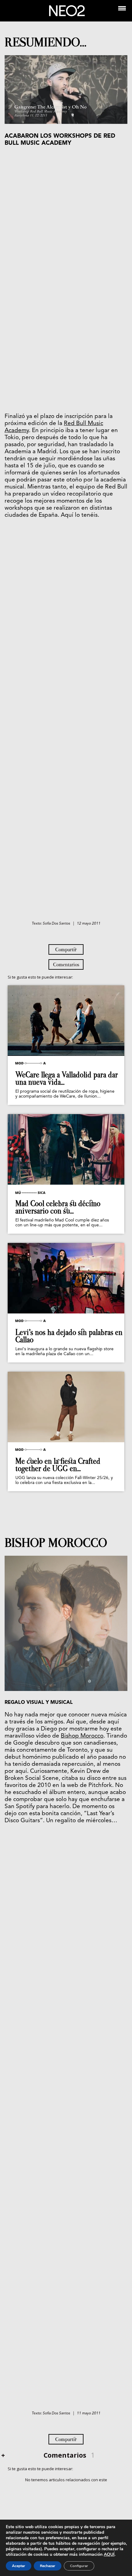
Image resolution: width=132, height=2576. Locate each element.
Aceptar (19, 2566)
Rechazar (48, 2566)
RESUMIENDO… (45, 42)
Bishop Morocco (82, 1736)
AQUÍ (109, 2554)
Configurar (79, 2566)
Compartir (66, 949)
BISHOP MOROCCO (56, 1543)
